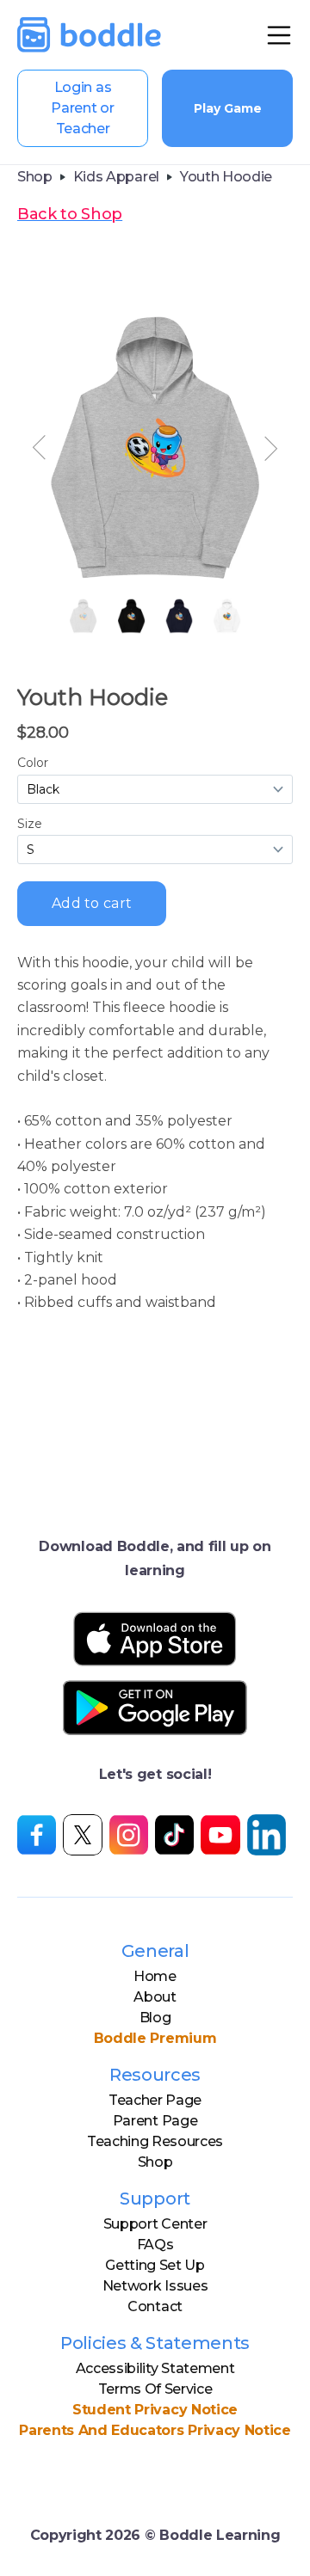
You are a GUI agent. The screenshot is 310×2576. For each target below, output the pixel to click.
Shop (155, 2162)
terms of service (155, 2389)
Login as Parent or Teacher (82, 108)
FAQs (155, 2245)
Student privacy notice (155, 2410)
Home (155, 1976)
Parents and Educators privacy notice (155, 2430)
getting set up (155, 2265)
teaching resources (155, 2141)
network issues (155, 2286)
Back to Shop (70, 214)
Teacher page (155, 2100)
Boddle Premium (155, 2038)
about (155, 1997)
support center (155, 2224)
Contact (155, 2306)
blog (155, 2018)
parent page (155, 2121)
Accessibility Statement (155, 2368)
